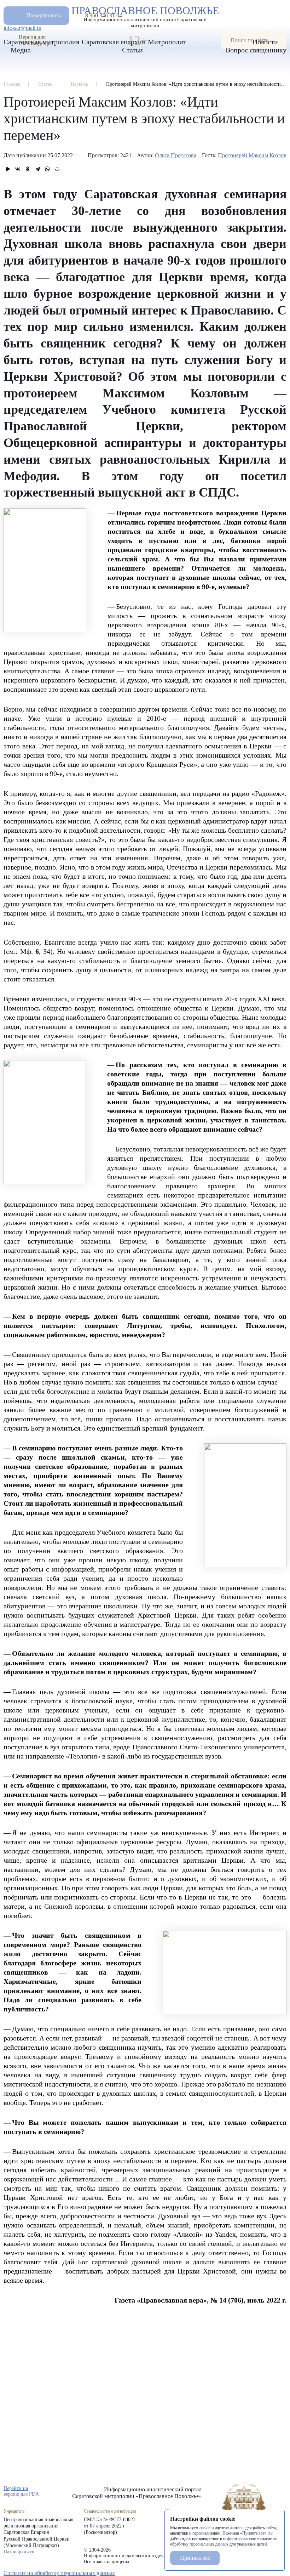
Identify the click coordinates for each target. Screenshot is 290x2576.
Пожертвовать (43, 15)
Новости (265, 42)
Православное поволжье (145, 15)
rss (283, 2492)
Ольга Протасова (176, 155)
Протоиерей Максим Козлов (252, 155)
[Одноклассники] (28, 169)
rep (245, 2492)
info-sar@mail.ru (22, 28)
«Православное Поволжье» (244, 2503)
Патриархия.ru (19, 2552)
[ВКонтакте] (18, 169)
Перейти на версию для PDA (21, 2491)
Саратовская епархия (113, 42)
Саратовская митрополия (41, 42)
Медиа (21, 50)
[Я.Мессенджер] (8, 169)
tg (257, 2492)
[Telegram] (37, 169)
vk (270, 2492)
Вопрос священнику (256, 50)
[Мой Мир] (57, 169)
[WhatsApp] (47, 169)
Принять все (195, 2558)
